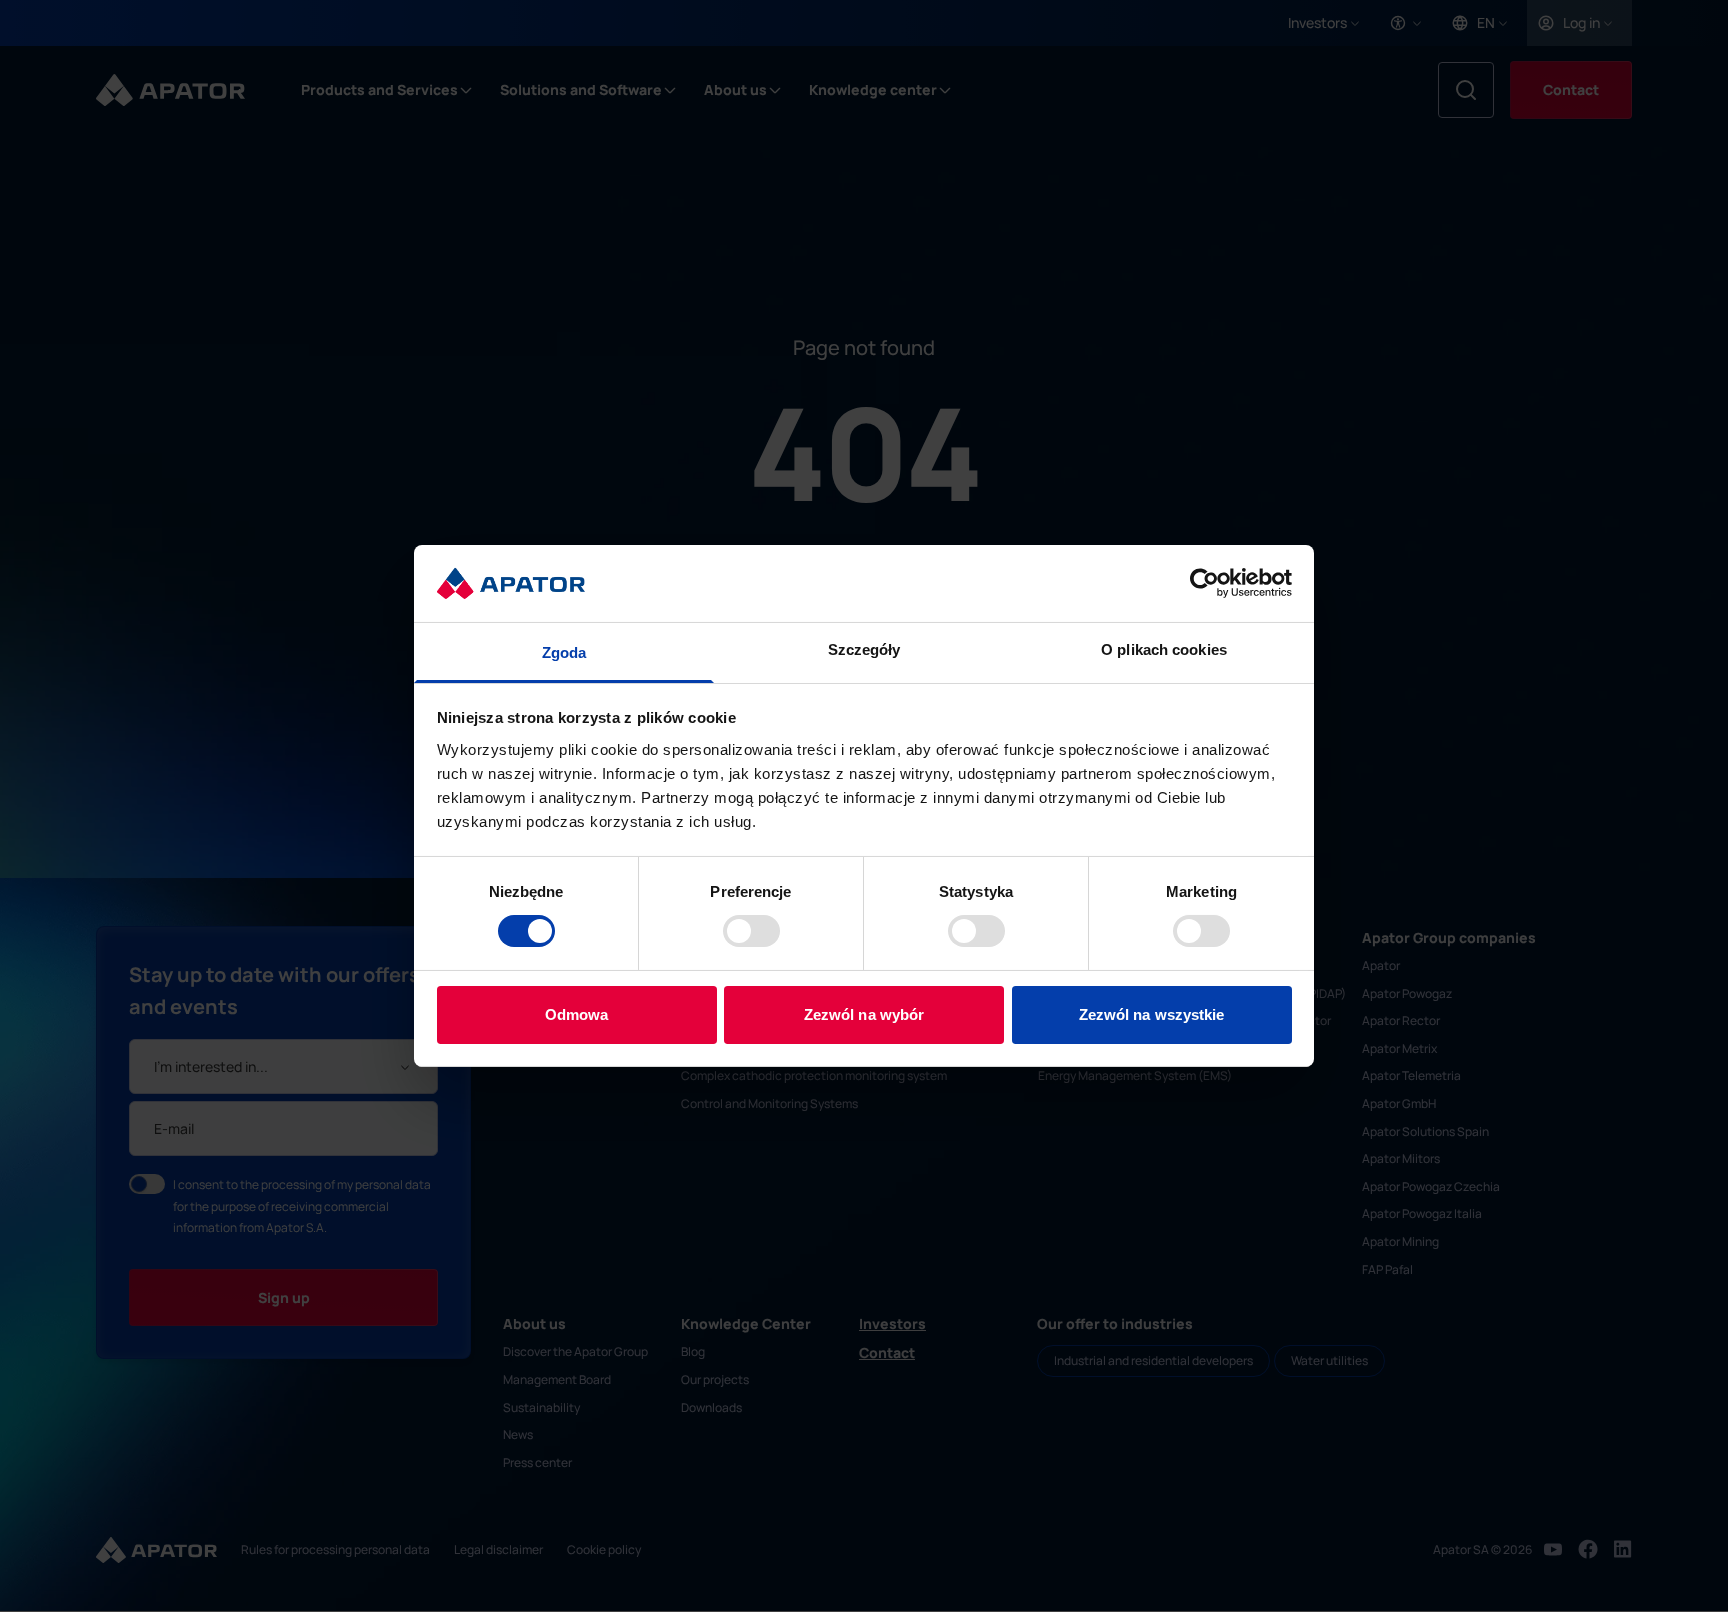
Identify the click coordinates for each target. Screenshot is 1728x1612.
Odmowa (577, 1014)
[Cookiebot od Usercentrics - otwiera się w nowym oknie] (1204, 583)
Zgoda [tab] (564, 652)
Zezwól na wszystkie (1152, 1014)
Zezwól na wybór (864, 1014)
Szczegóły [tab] (864, 649)
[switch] (751, 931)
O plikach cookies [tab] (1164, 649)
